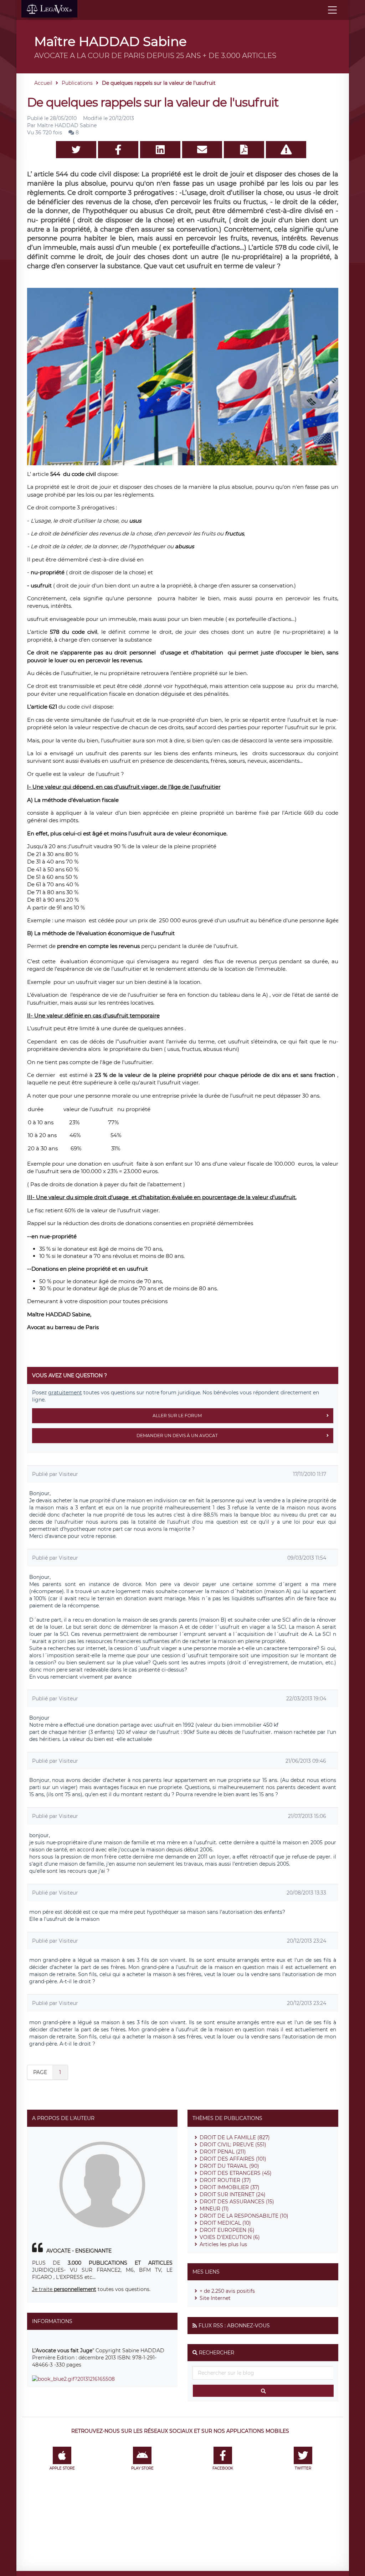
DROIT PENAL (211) (223, 2152)
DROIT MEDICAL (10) (225, 2223)
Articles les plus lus (223, 2244)
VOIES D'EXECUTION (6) (230, 2237)
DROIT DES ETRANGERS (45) (236, 2173)
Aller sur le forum (177, 1416)
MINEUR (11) (214, 2209)
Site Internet (215, 2298)
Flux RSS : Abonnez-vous (234, 2326)
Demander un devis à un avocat (177, 1435)
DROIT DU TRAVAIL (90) (229, 2166)
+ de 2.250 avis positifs (227, 2291)
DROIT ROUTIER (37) (225, 2180)
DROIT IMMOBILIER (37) (230, 2187)
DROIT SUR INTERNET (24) (233, 2194)
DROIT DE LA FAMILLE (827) (235, 2137)
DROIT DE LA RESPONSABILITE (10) (244, 2216)
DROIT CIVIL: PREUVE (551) (233, 2145)
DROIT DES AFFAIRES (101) (233, 2159)
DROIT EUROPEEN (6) (227, 2230)
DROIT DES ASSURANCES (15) (237, 2202)
